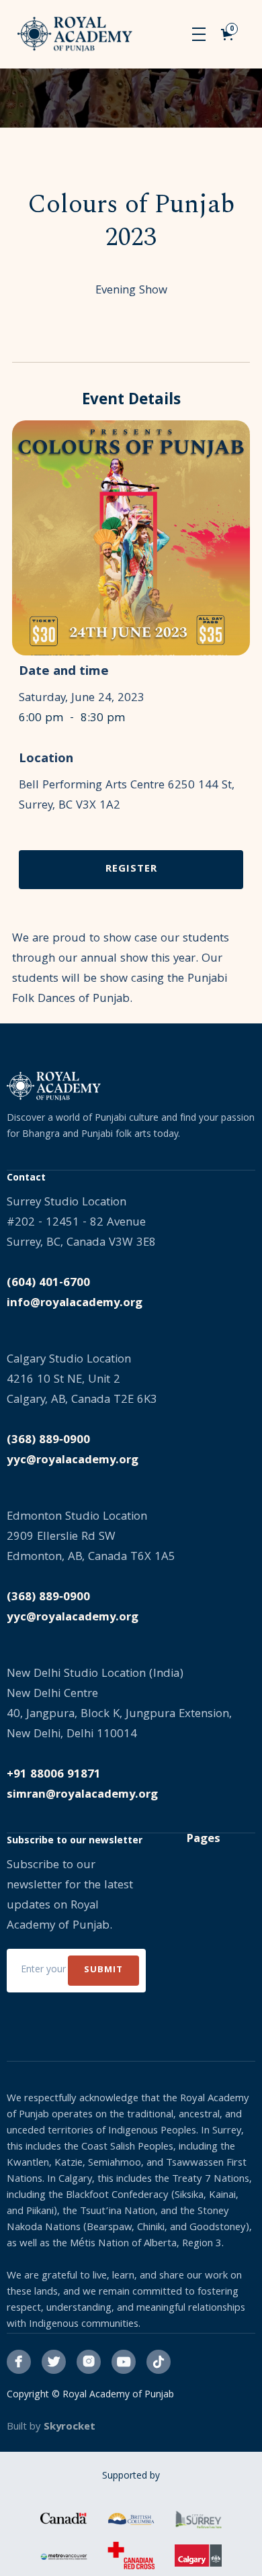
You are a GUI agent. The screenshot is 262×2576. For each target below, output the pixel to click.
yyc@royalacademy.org (73, 1461)
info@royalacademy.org (75, 1304)
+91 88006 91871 (54, 1775)
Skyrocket (70, 2428)
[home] (75, 34)
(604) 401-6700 (48, 1284)
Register (131, 870)
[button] (199, 34)
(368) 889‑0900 (48, 1441)
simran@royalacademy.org (82, 1795)
